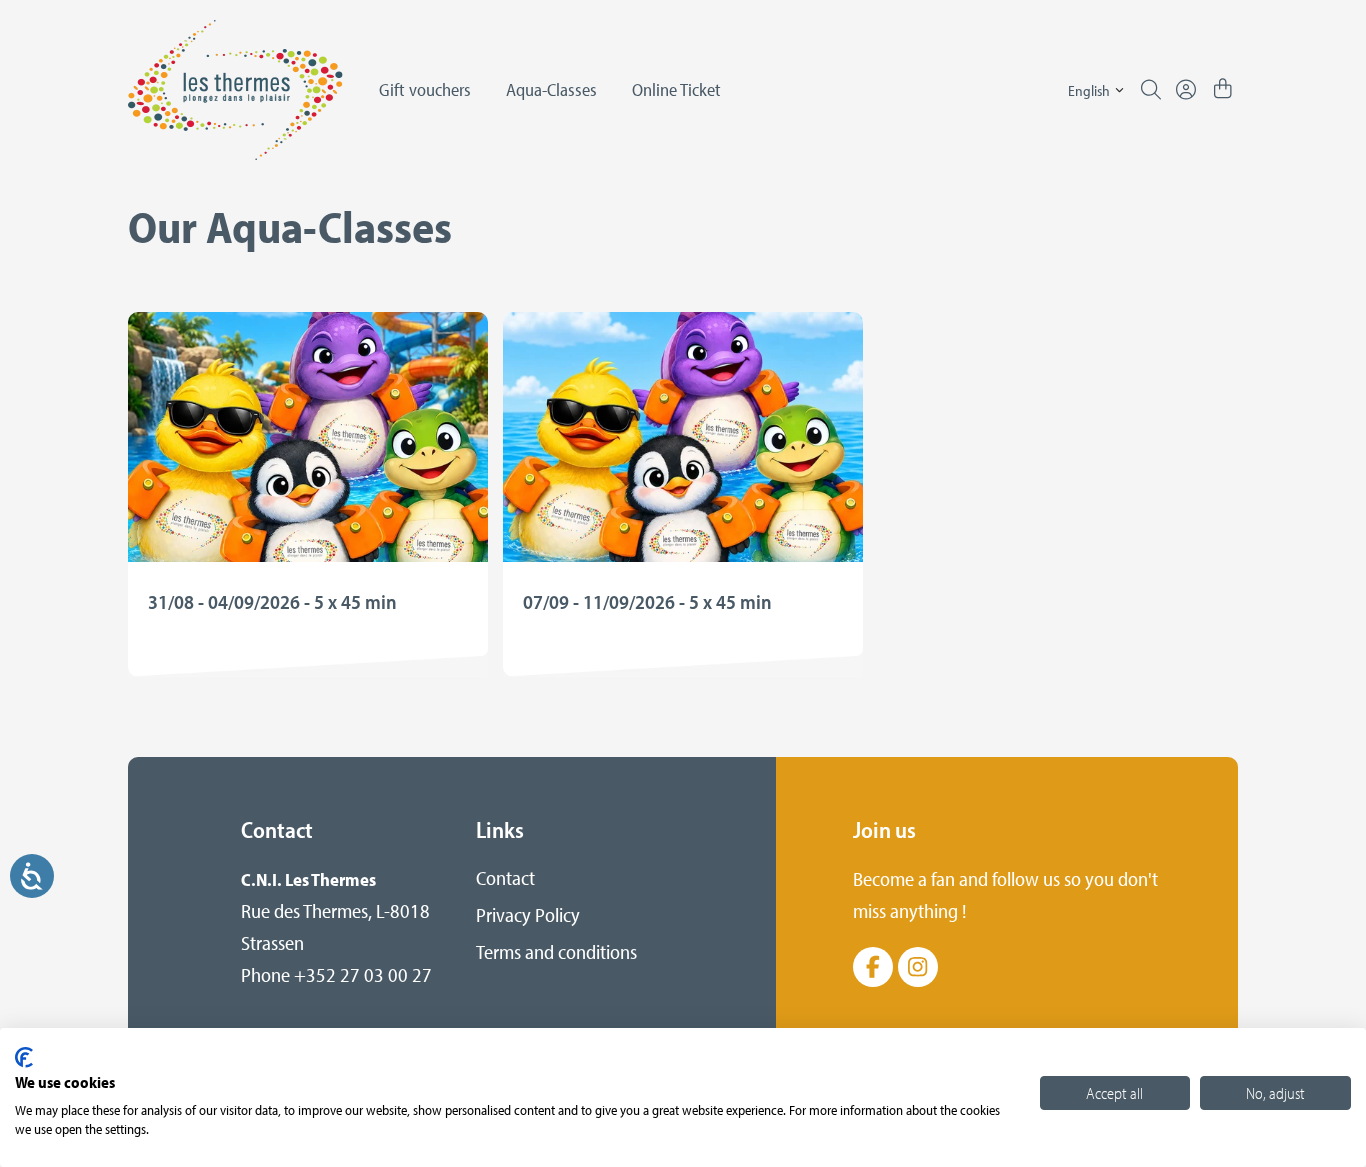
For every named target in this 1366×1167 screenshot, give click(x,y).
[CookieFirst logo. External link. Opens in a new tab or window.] (24, 1057)
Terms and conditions (556, 951)
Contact (505, 877)
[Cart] (1223, 90)
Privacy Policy (528, 914)
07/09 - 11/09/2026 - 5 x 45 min (647, 601)
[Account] (1186, 90)
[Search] (1151, 90)
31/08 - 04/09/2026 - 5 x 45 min (272, 601)
